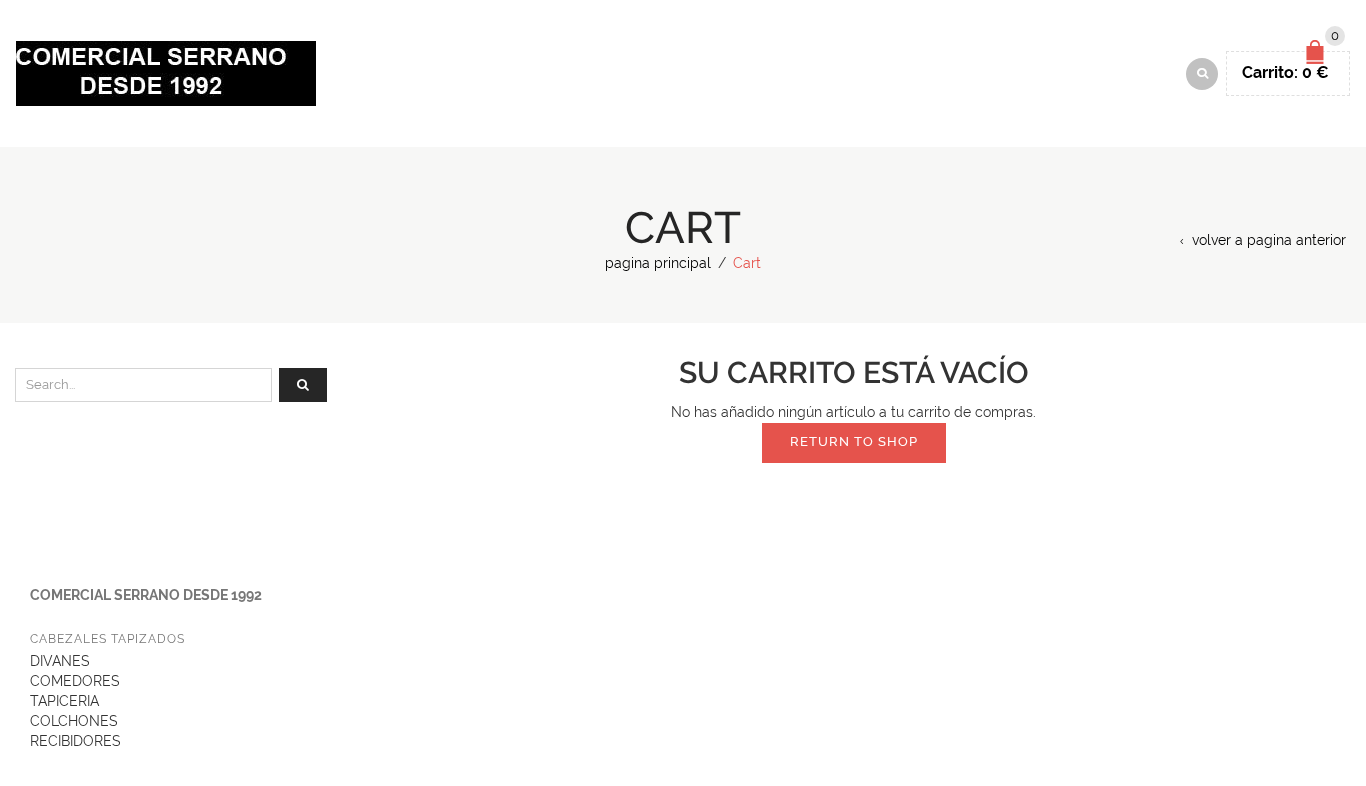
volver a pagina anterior (1269, 240)
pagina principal (658, 263)
